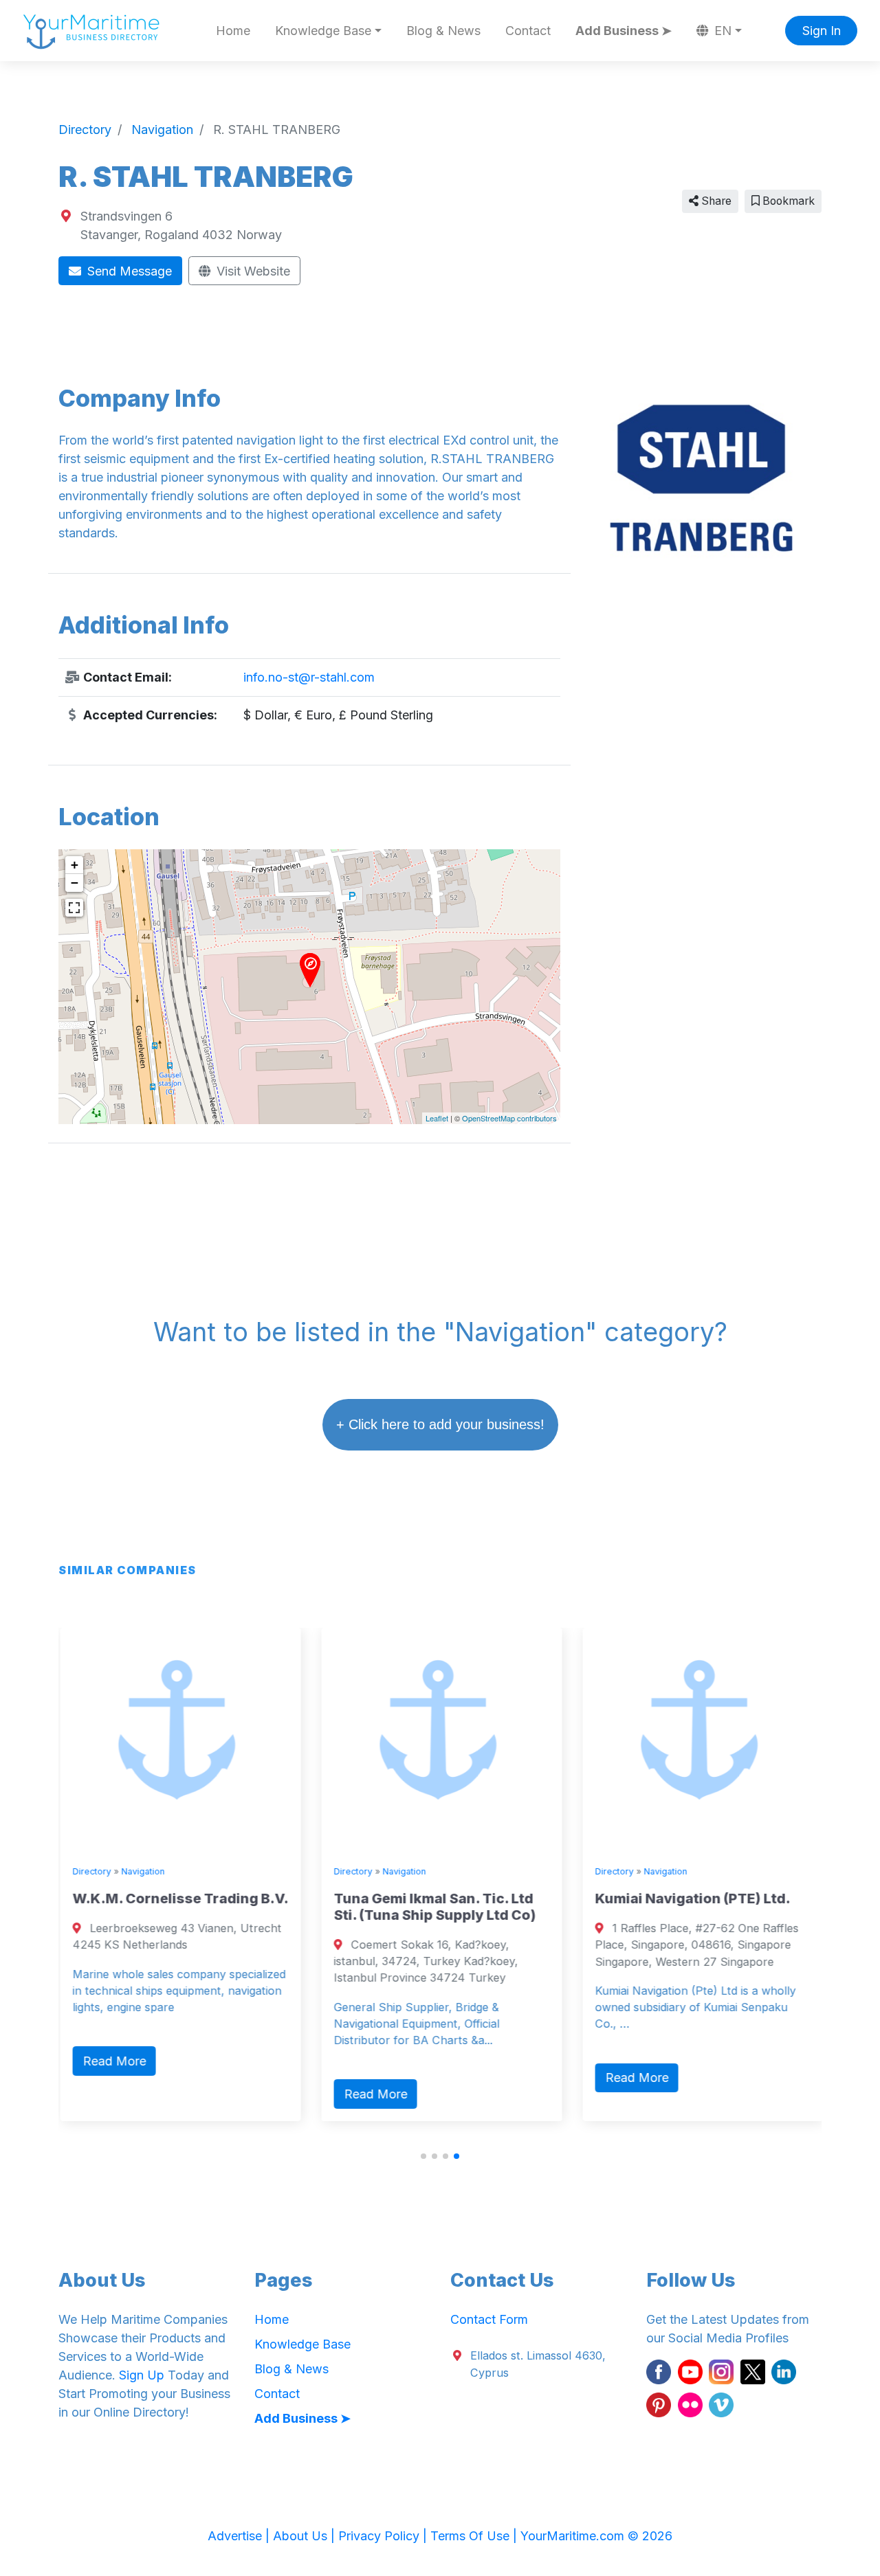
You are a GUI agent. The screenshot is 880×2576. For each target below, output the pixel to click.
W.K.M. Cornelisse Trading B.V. (179, 1899)
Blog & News (443, 31)
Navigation (141, 1871)
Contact (528, 31)
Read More (113, 2061)
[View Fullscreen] (74, 908)
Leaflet (437, 1118)
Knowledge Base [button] (323, 31)
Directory (90, 1871)
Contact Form (489, 2319)
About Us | (306, 2536)
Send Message (128, 271)
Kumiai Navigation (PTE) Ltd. (691, 1899)
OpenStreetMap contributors (509, 1118)
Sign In (822, 31)
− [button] (75, 883)
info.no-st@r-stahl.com (309, 677)
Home (233, 31)
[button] (423, 2156)
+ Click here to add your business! (440, 1424)
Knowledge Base (302, 2344)
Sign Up (142, 2375)
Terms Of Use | (475, 2536)
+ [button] (75, 865)
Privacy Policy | (384, 2536)
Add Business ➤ (624, 31)
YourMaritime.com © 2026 (596, 2536)
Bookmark (787, 201)
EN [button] (721, 31)
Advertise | (240, 2536)
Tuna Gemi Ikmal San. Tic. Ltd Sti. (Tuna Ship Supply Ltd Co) (433, 1907)
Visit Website (252, 271)
